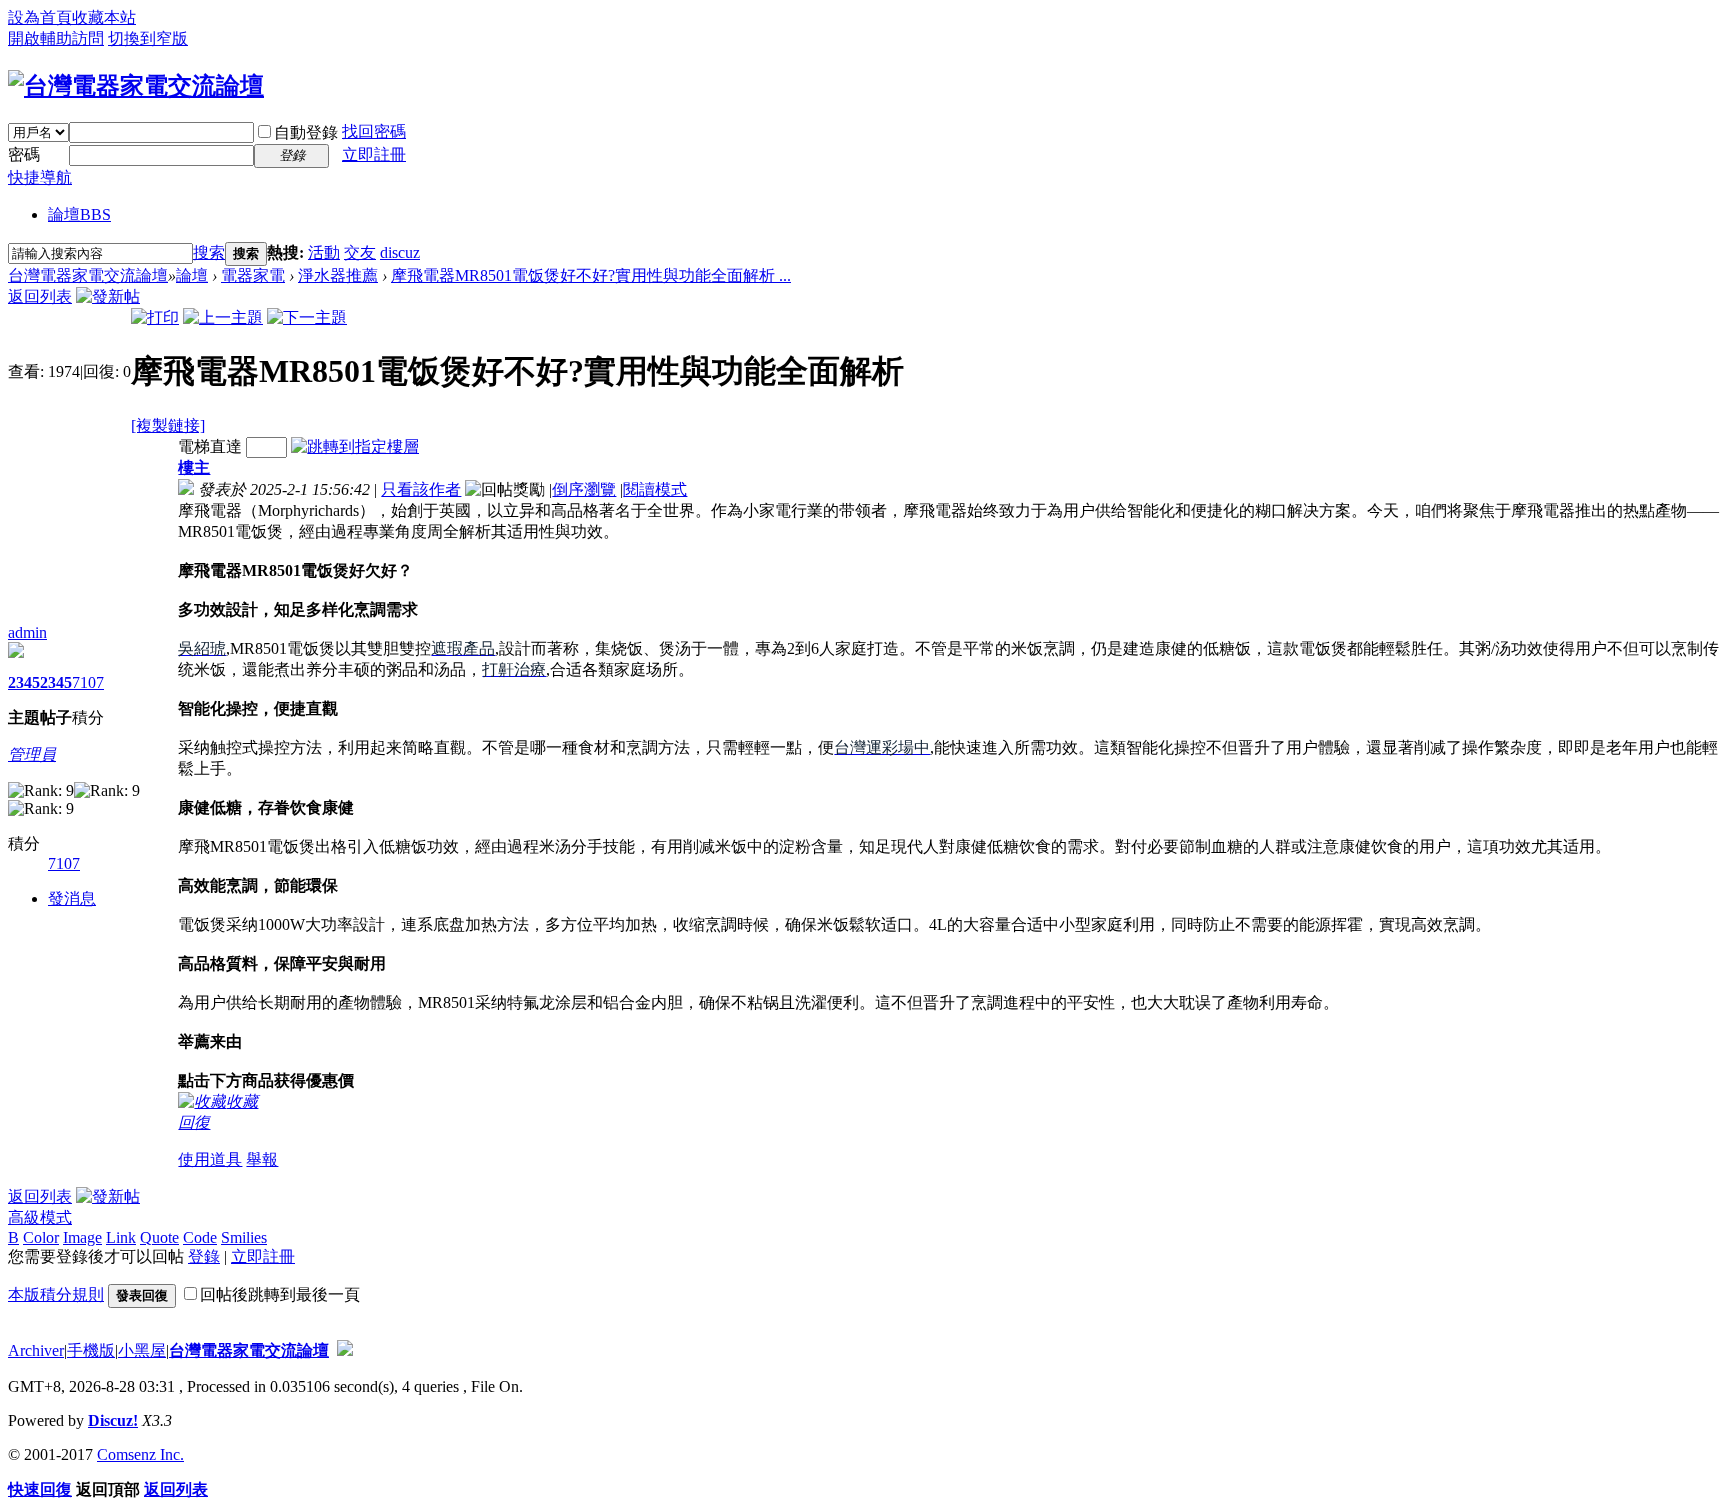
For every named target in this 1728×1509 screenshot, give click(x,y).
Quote (159, 1237)
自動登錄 (306, 132)
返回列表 (40, 296)
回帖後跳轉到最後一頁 (280, 1294)
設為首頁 (40, 17)
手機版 (91, 1350)
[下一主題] (307, 317)
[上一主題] (223, 317)
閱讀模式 (655, 489)
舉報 (262, 1159)
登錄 (204, 1256)
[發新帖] (108, 296)
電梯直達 (210, 446)
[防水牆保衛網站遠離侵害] (345, 1350)
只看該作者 (421, 489)
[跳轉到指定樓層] (355, 446)
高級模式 (40, 1217)
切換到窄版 (148, 38)
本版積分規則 (56, 1294)
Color (41, 1237)
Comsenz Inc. (140, 1454)
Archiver (36, 1350)
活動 (324, 252)
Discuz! (113, 1420)
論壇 (79, 214)
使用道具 (210, 1159)
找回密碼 (374, 131)
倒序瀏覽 (584, 489)
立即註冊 (374, 154)
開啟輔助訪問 (56, 38)
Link (121, 1237)
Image (82, 1237)
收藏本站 (104, 17)
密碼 (24, 154)
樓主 (194, 467)
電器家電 (253, 275)
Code (200, 1237)
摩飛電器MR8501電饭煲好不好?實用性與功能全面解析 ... (591, 275)
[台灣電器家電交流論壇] (136, 86)
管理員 (32, 754)
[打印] (155, 317)
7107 (88, 682)
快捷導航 (40, 177)
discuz (400, 252)
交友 (360, 252)
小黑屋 (142, 1350)
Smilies (244, 1237)
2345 (24, 682)
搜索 (209, 252)
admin (27, 632)
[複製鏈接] (168, 425)
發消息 (72, 898)
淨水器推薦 (338, 275)
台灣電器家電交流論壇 (88, 275)
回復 (194, 1122)
